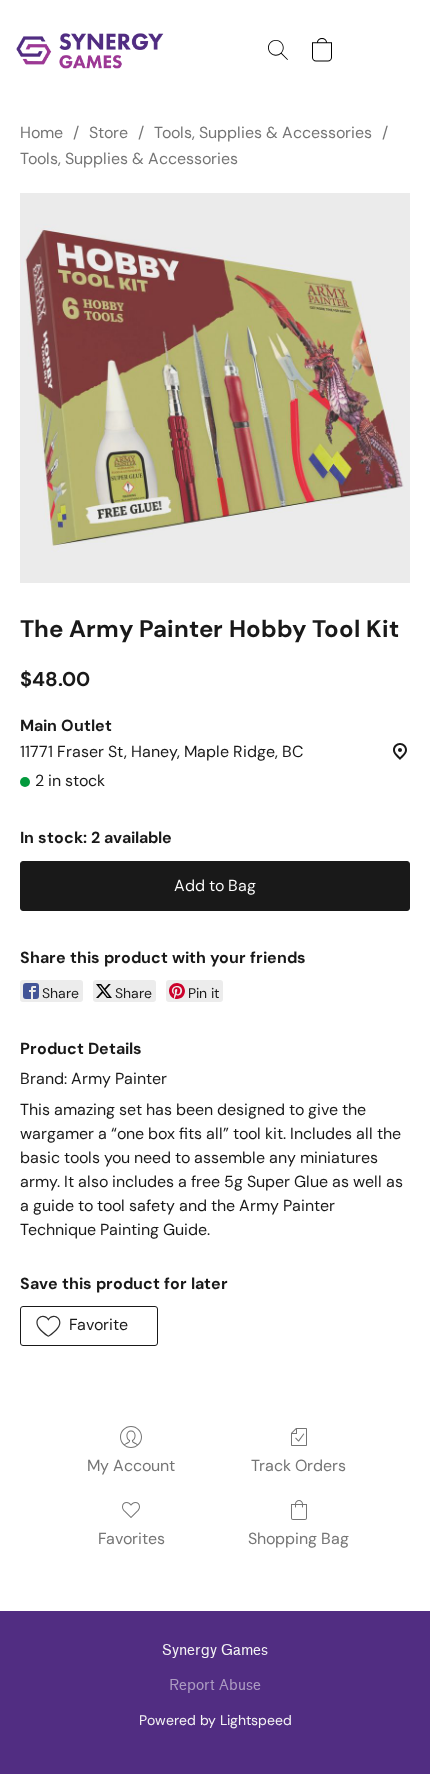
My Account (131, 1465)
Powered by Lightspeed (215, 1720)
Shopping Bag (298, 1538)
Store (108, 132)
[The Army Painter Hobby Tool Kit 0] (215, 388)
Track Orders (298, 1465)
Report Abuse (215, 1685)
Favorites (131, 1538)
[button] (94, 50)
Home (41, 132)
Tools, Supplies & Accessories (263, 132)
